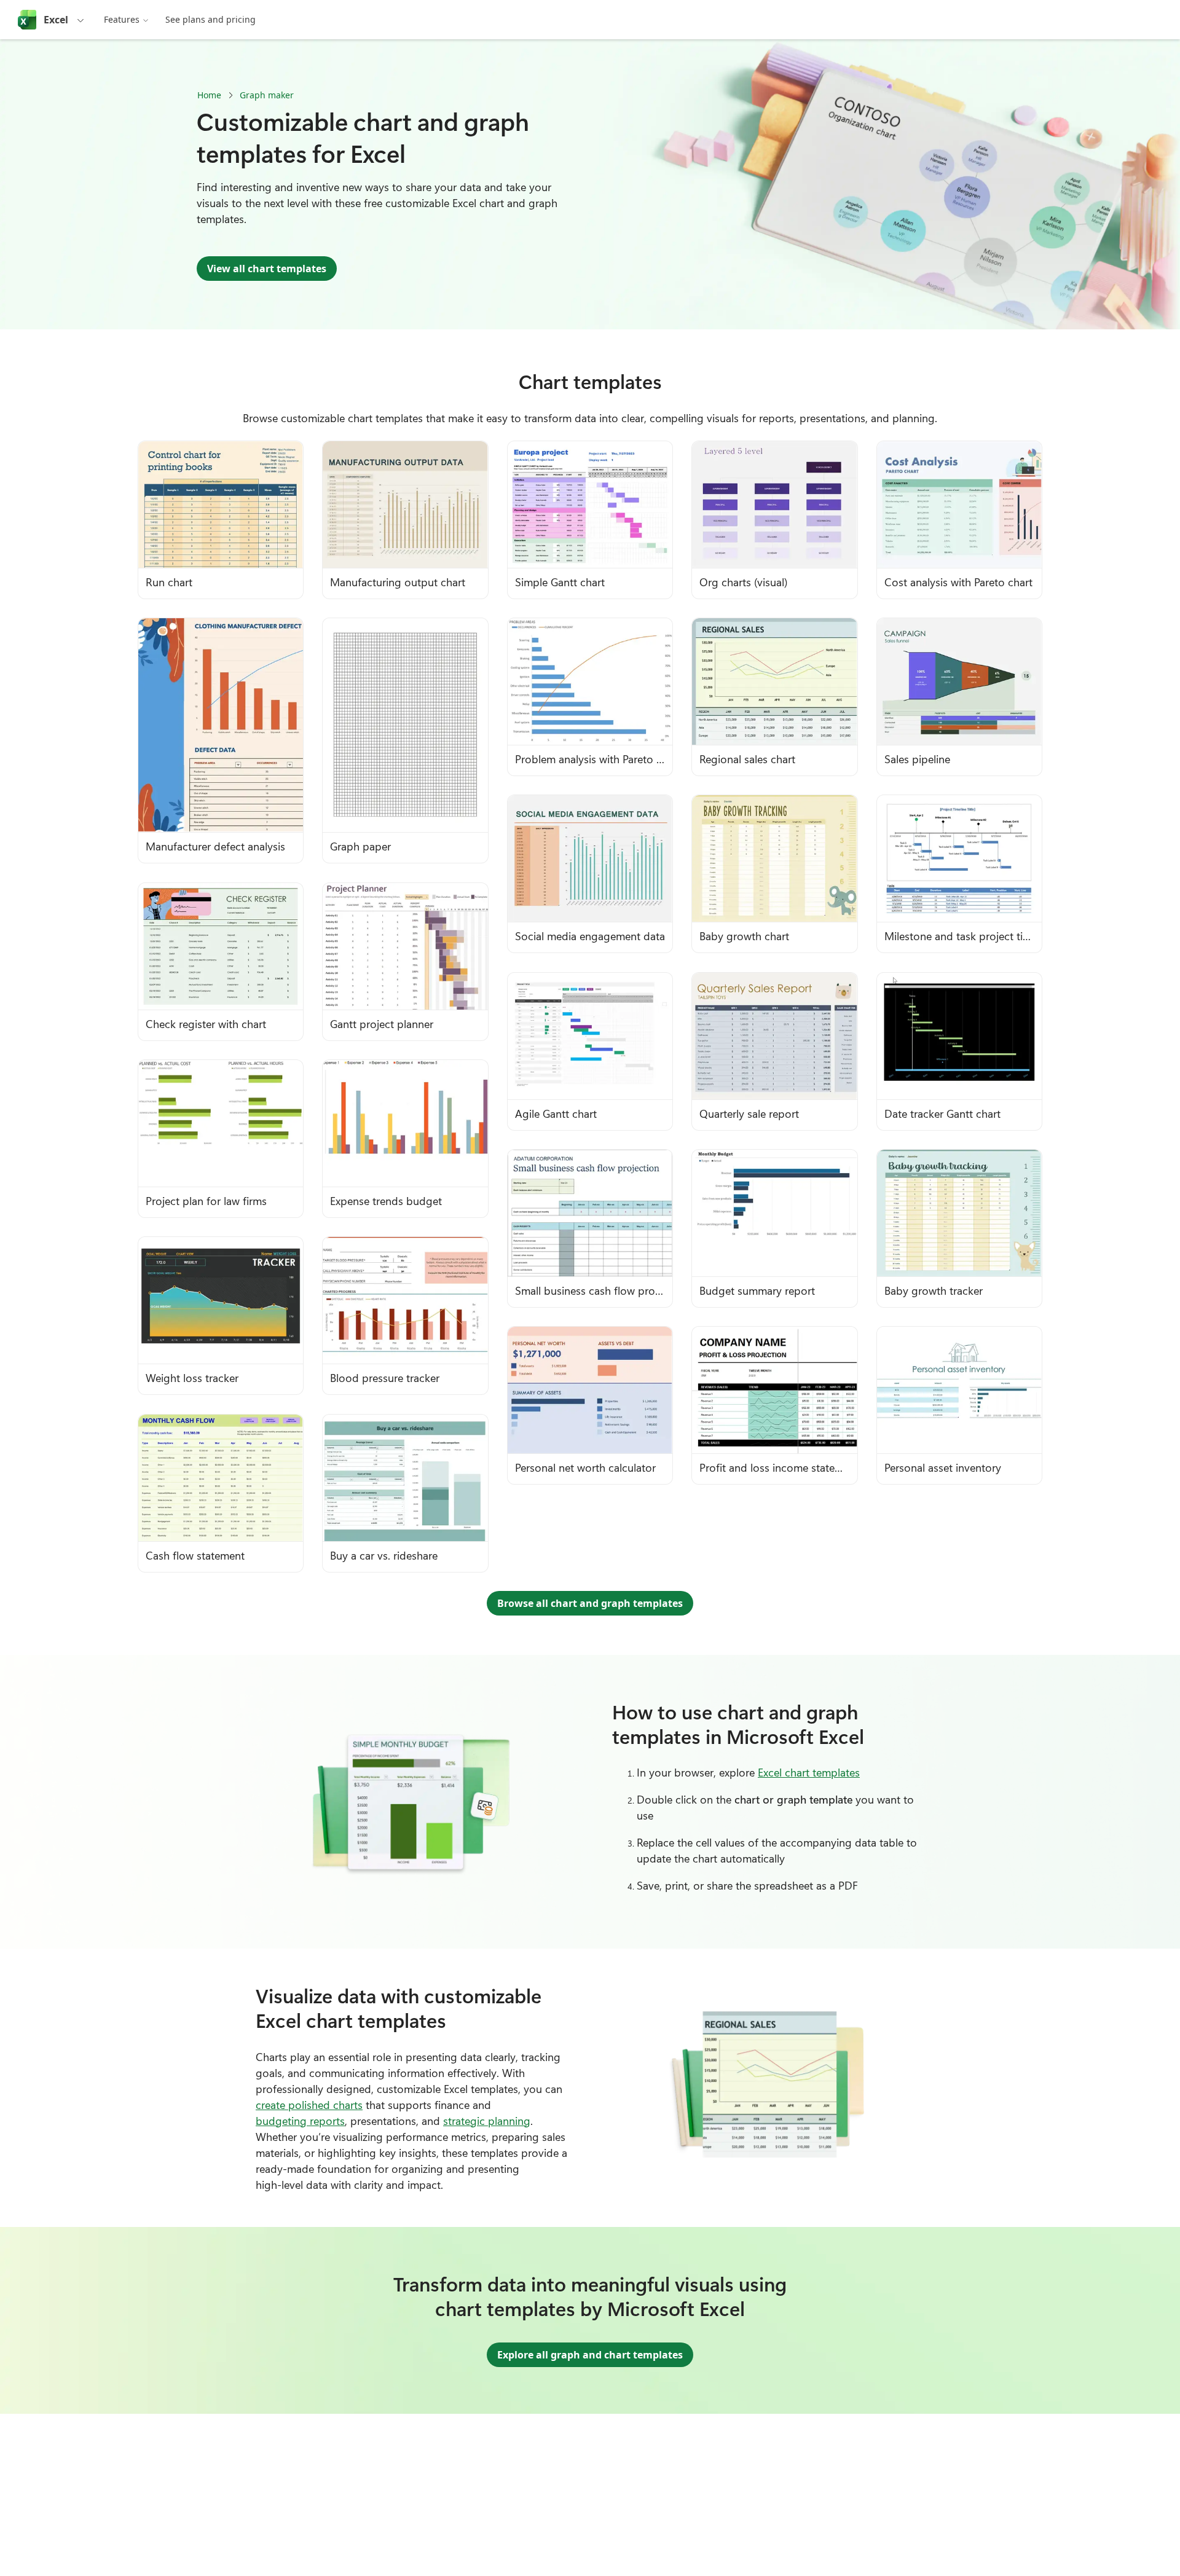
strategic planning (487, 2121)
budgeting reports (300, 2121)
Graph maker (267, 95)
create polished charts (309, 2105)
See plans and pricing (210, 19)
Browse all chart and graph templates (590, 1603)
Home (209, 95)
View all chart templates (267, 269)
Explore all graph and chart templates (590, 2355)
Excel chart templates (809, 1772)
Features (122, 19)
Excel (56, 20)
